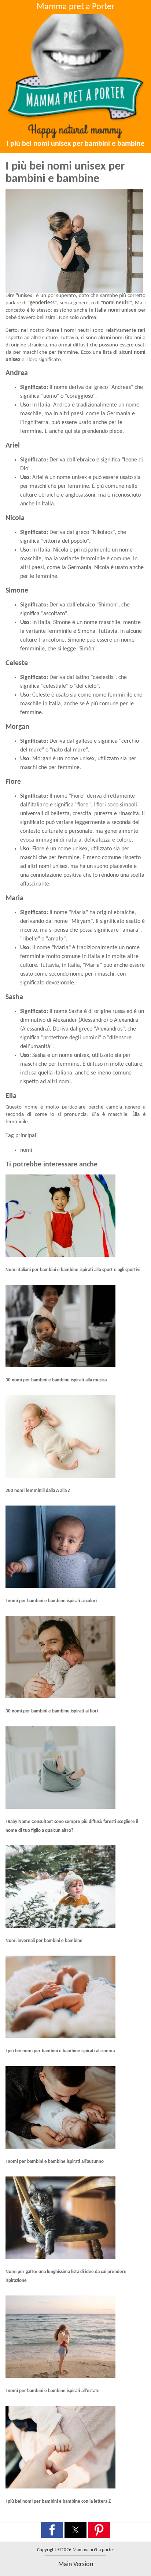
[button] (52, 2530)
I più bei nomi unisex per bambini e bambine (75, 144)
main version (76, 2564)
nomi (26, 1150)
